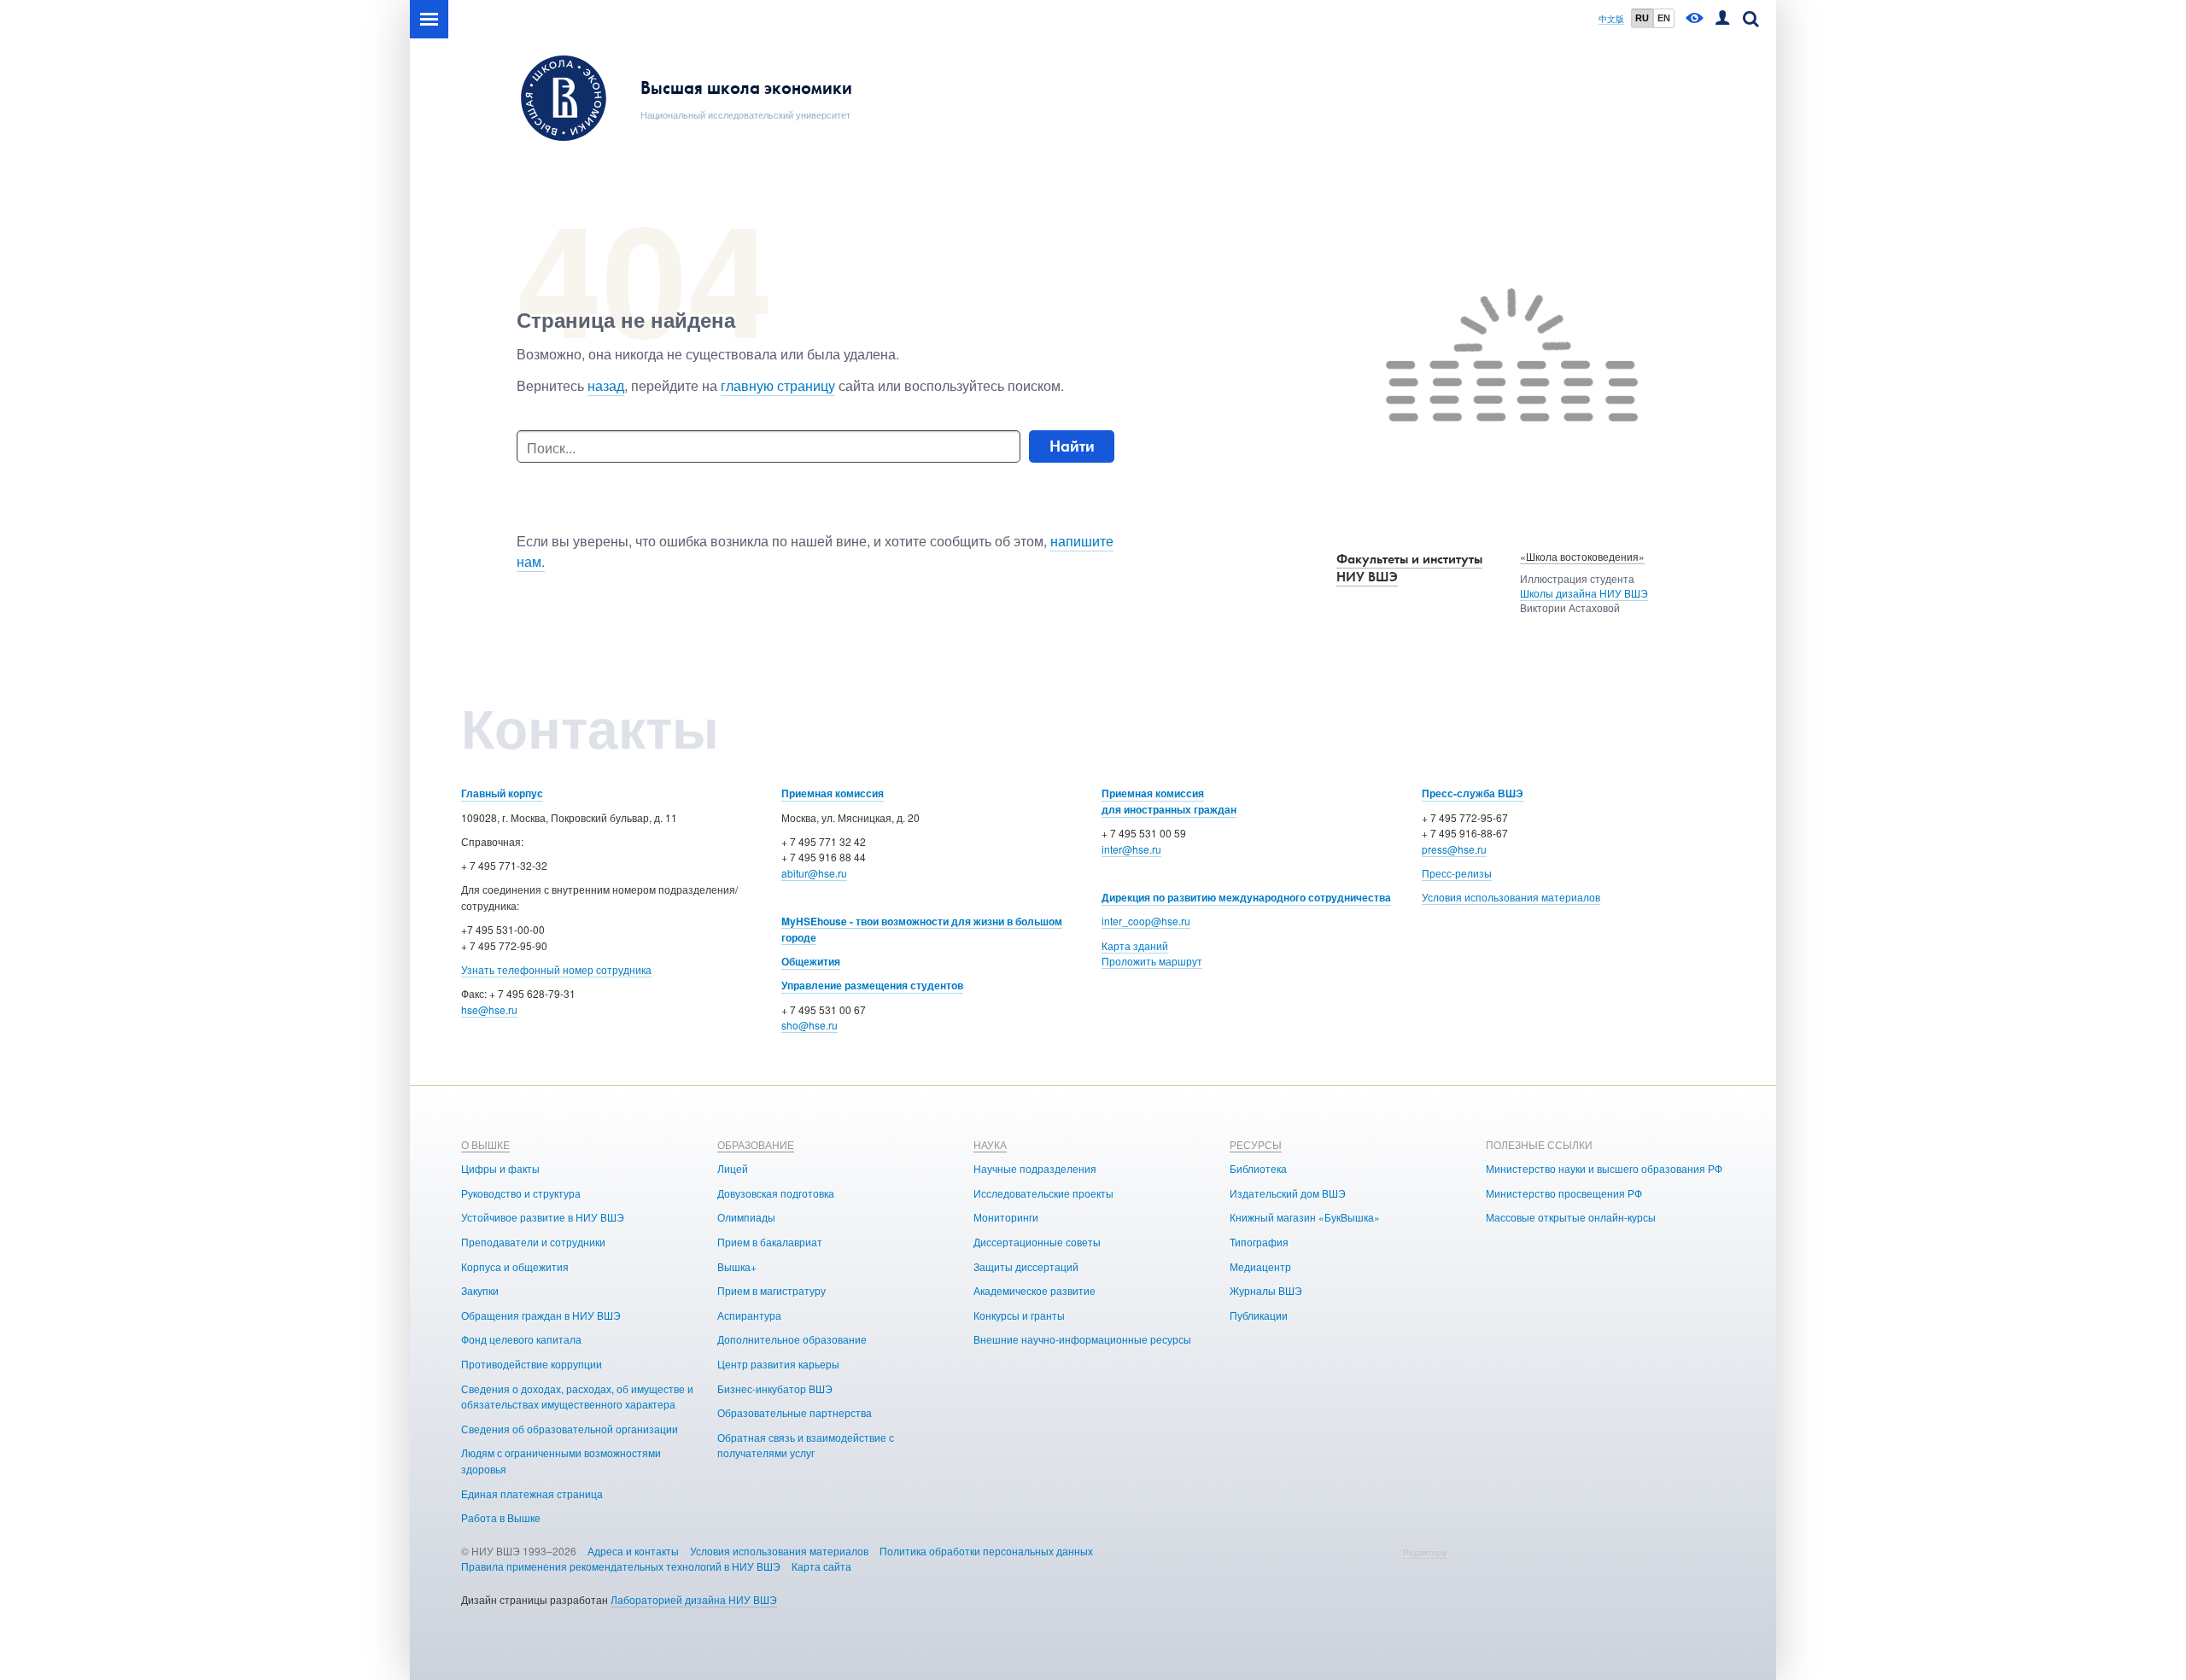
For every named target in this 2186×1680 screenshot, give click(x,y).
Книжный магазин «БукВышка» (1305, 1217)
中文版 (1611, 19)
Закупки (480, 1290)
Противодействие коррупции (532, 1364)
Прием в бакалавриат (770, 1242)
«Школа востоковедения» (1582, 556)
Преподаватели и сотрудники (533, 1242)
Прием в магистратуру (772, 1290)
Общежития (811, 961)
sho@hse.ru (810, 1025)
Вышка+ (737, 1266)
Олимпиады (746, 1217)
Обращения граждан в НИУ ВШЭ (541, 1315)
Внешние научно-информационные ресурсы (1082, 1339)
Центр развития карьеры (778, 1364)
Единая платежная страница (532, 1493)
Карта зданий (1135, 945)
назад (606, 385)
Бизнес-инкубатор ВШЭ (775, 1388)
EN (1664, 18)
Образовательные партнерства (795, 1412)
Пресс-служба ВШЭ (1473, 793)
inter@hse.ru (1131, 849)
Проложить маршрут (1152, 961)
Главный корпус (502, 793)
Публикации (1259, 1315)
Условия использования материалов (1511, 897)
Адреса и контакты (633, 1551)
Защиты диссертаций (1026, 1266)
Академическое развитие (1035, 1290)
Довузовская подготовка (776, 1193)
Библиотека (1258, 1168)
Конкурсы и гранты (1019, 1315)
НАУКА (990, 1144)
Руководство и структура (521, 1193)
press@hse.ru (1454, 849)
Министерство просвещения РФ (1564, 1193)
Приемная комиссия (833, 793)
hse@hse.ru (489, 1009)
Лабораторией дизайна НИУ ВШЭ (694, 1599)
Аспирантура (749, 1315)
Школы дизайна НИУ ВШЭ (1584, 593)
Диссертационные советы (1037, 1242)
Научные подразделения (1035, 1168)
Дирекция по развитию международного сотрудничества (1246, 897)
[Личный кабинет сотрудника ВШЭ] (1722, 19)
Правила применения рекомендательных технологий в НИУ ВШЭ (621, 1566)
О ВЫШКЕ (485, 1144)
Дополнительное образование (792, 1339)
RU (1642, 18)
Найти (1072, 446)
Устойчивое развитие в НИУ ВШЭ (543, 1217)
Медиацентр (1260, 1266)
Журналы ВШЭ (1266, 1290)
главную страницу (778, 385)
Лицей (733, 1168)
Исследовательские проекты (1043, 1193)
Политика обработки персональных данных (986, 1551)
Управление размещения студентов (872, 985)
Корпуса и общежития (515, 1266)
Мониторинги (1006, 1217)
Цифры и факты (500, 1168)
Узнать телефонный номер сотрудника (556, 969)
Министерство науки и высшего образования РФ (1604, 1168)
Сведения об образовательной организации (570, 1429)
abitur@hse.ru (814, 873)
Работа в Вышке (501, 1517)
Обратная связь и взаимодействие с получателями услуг (806, 1445)
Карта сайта (821, 1566)
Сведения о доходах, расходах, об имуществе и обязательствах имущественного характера (577, 1397)
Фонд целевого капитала (521, 1339)
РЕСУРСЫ (1256, 1144)
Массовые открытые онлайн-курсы (1571, 1217)
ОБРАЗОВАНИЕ (756, 1144)
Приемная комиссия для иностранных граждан (1169, 801)
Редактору (1425, 1552)
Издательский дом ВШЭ (1288, 1193)
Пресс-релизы (1457, 873)
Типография (1259, 1242)
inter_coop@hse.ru (1146, 921)
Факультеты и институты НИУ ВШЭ (1409, 568)
